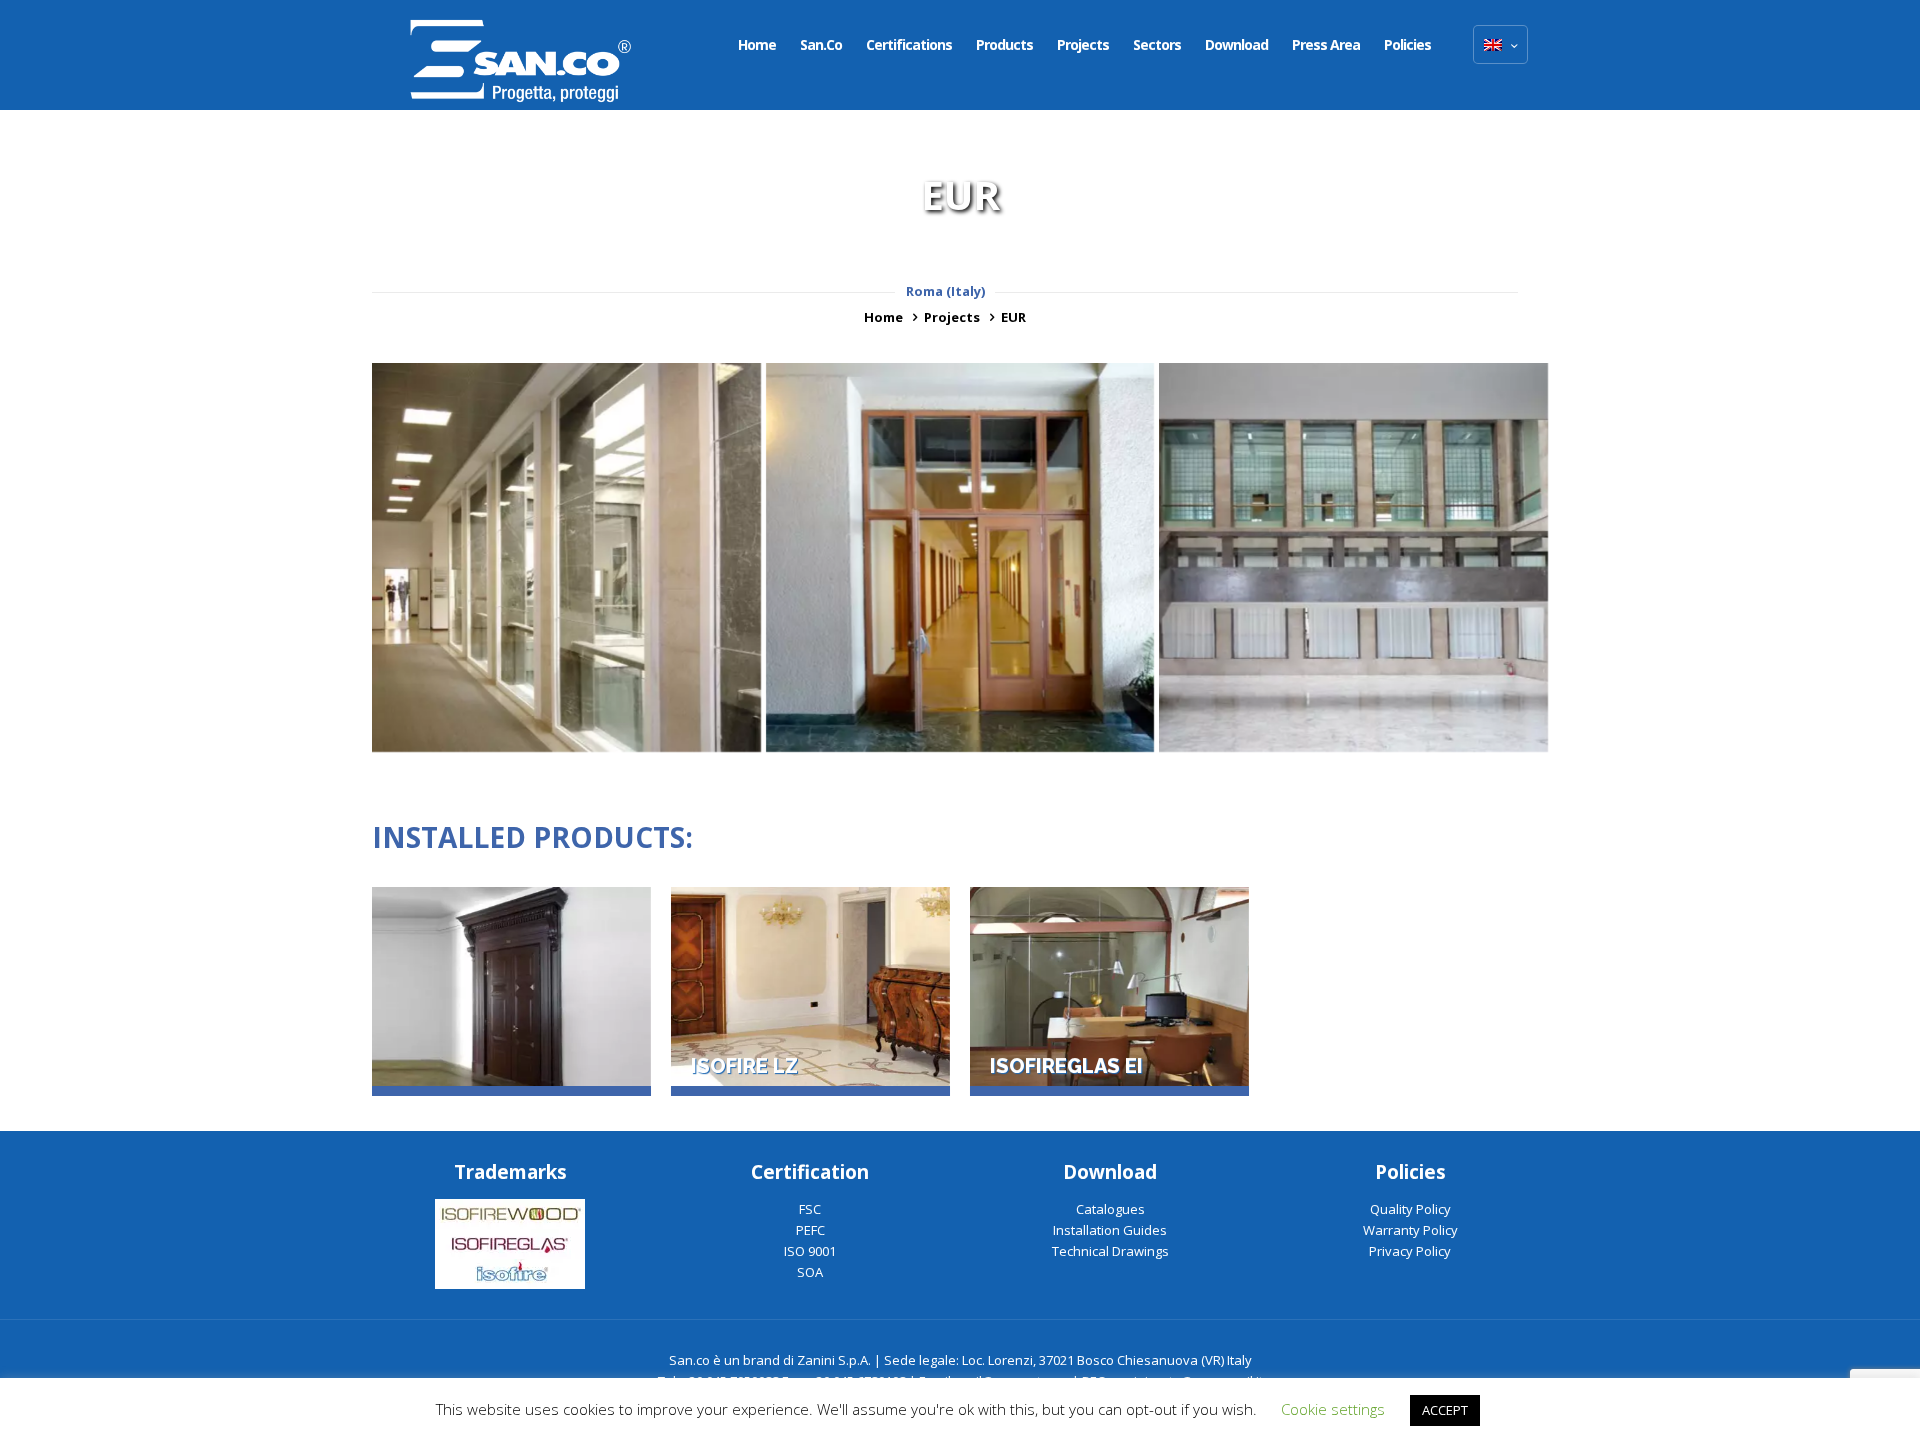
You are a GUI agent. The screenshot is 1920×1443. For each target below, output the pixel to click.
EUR (1013, 317)
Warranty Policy (1410, 1230)
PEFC (810, 1230)
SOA (810, 1272)
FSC (810, 1209)
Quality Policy (1410, 1209)
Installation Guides (1110, 1230)
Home (883, 317)
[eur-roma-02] (566, 557)
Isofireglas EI (1066, 1067)
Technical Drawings (1110, 1251)
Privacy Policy (1410, 1251)
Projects (952, 317)
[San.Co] (521, 55)
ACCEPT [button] (1445, 1410)
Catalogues (1110, 1209)
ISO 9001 (810, 1251)
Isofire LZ (744, 1067)
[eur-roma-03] (960, 557)
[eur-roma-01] (1353, 557)
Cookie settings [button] (1333, 1409)
